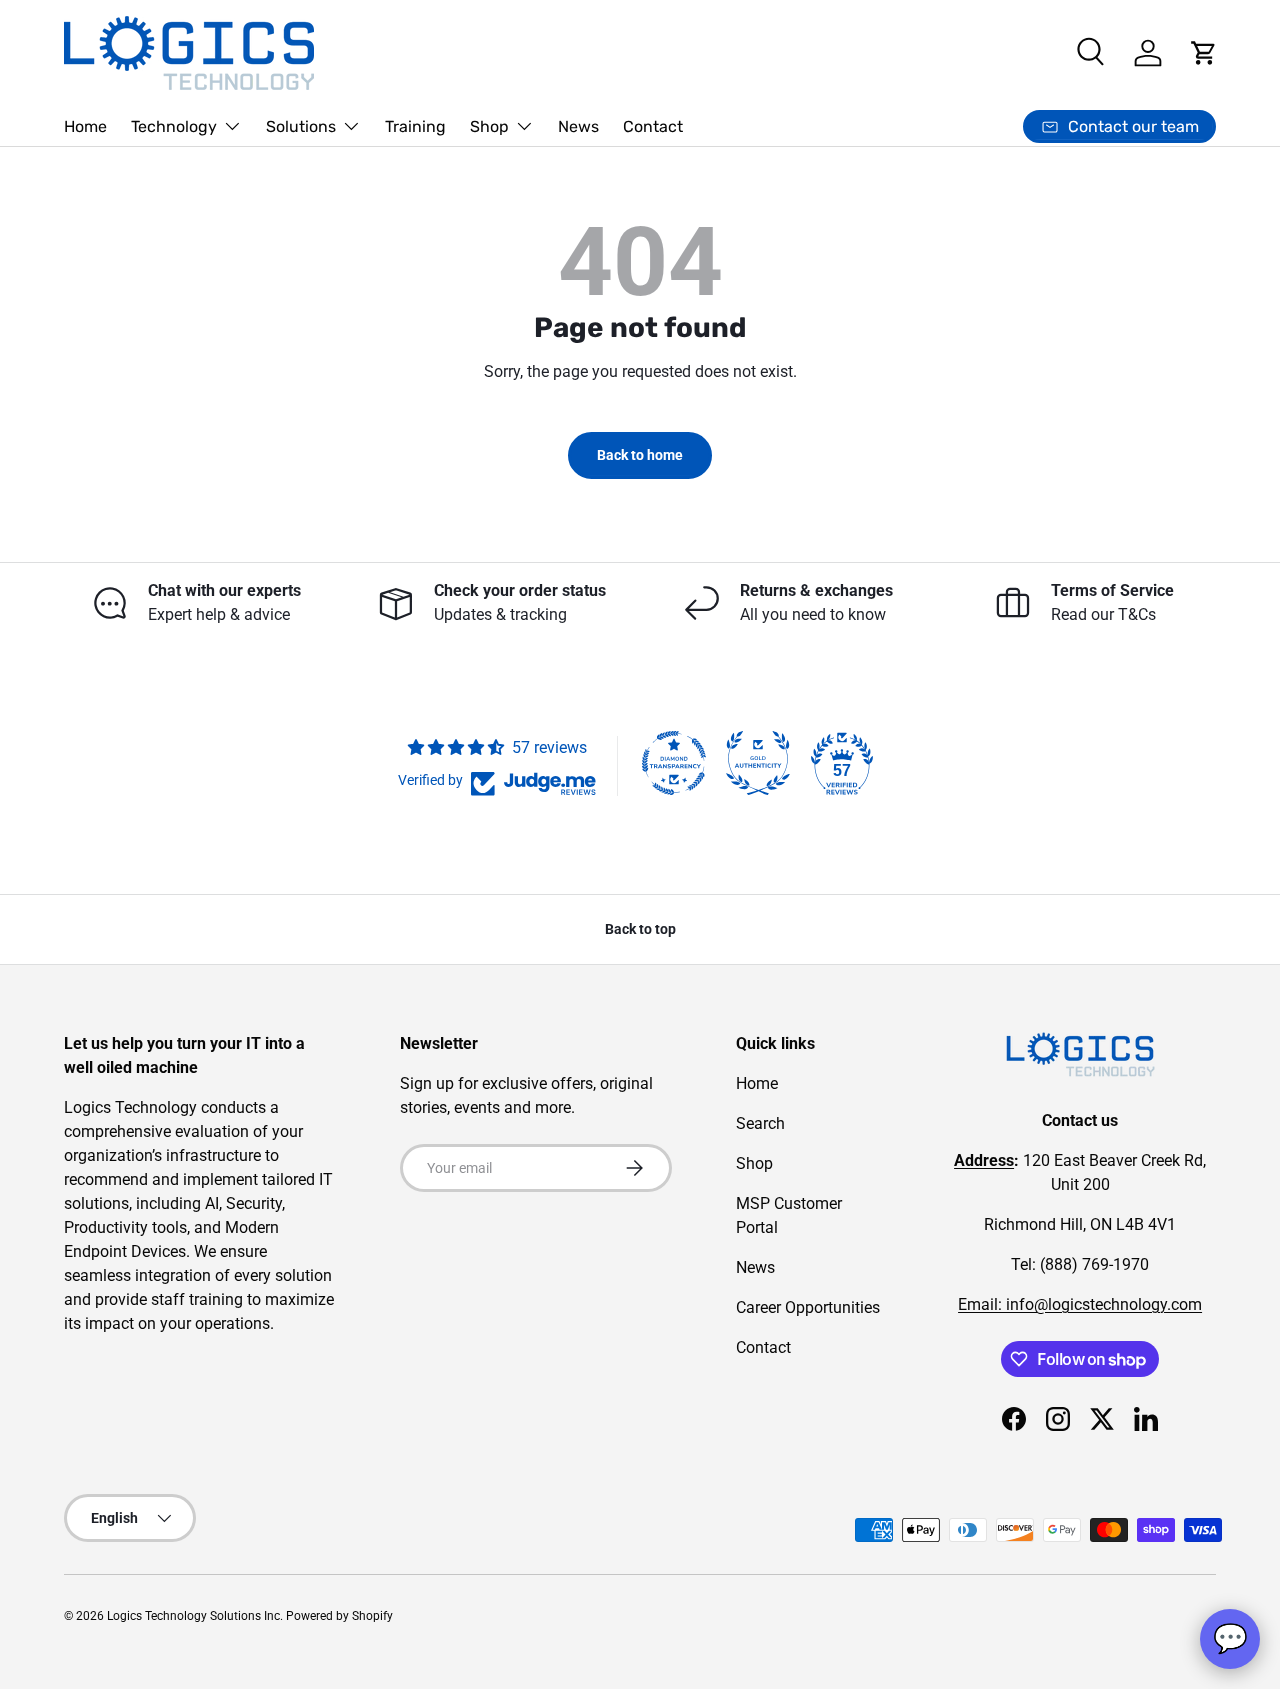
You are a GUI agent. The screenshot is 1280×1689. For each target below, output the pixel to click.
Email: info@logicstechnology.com (1080, 1304)
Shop (489, 126)
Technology (174, 126)
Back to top (640, 929)
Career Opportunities (808, 1307)
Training (415, 126)
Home (85, 126)
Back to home (640, 455)
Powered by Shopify (339, 1616)
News (578, 126)
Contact (653, 126)
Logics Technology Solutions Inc (193, 1616)
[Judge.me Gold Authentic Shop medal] (758, 763)
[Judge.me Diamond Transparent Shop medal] (674, 763)
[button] (1204, 53)
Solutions (301, 126)
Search (760, 1123)
